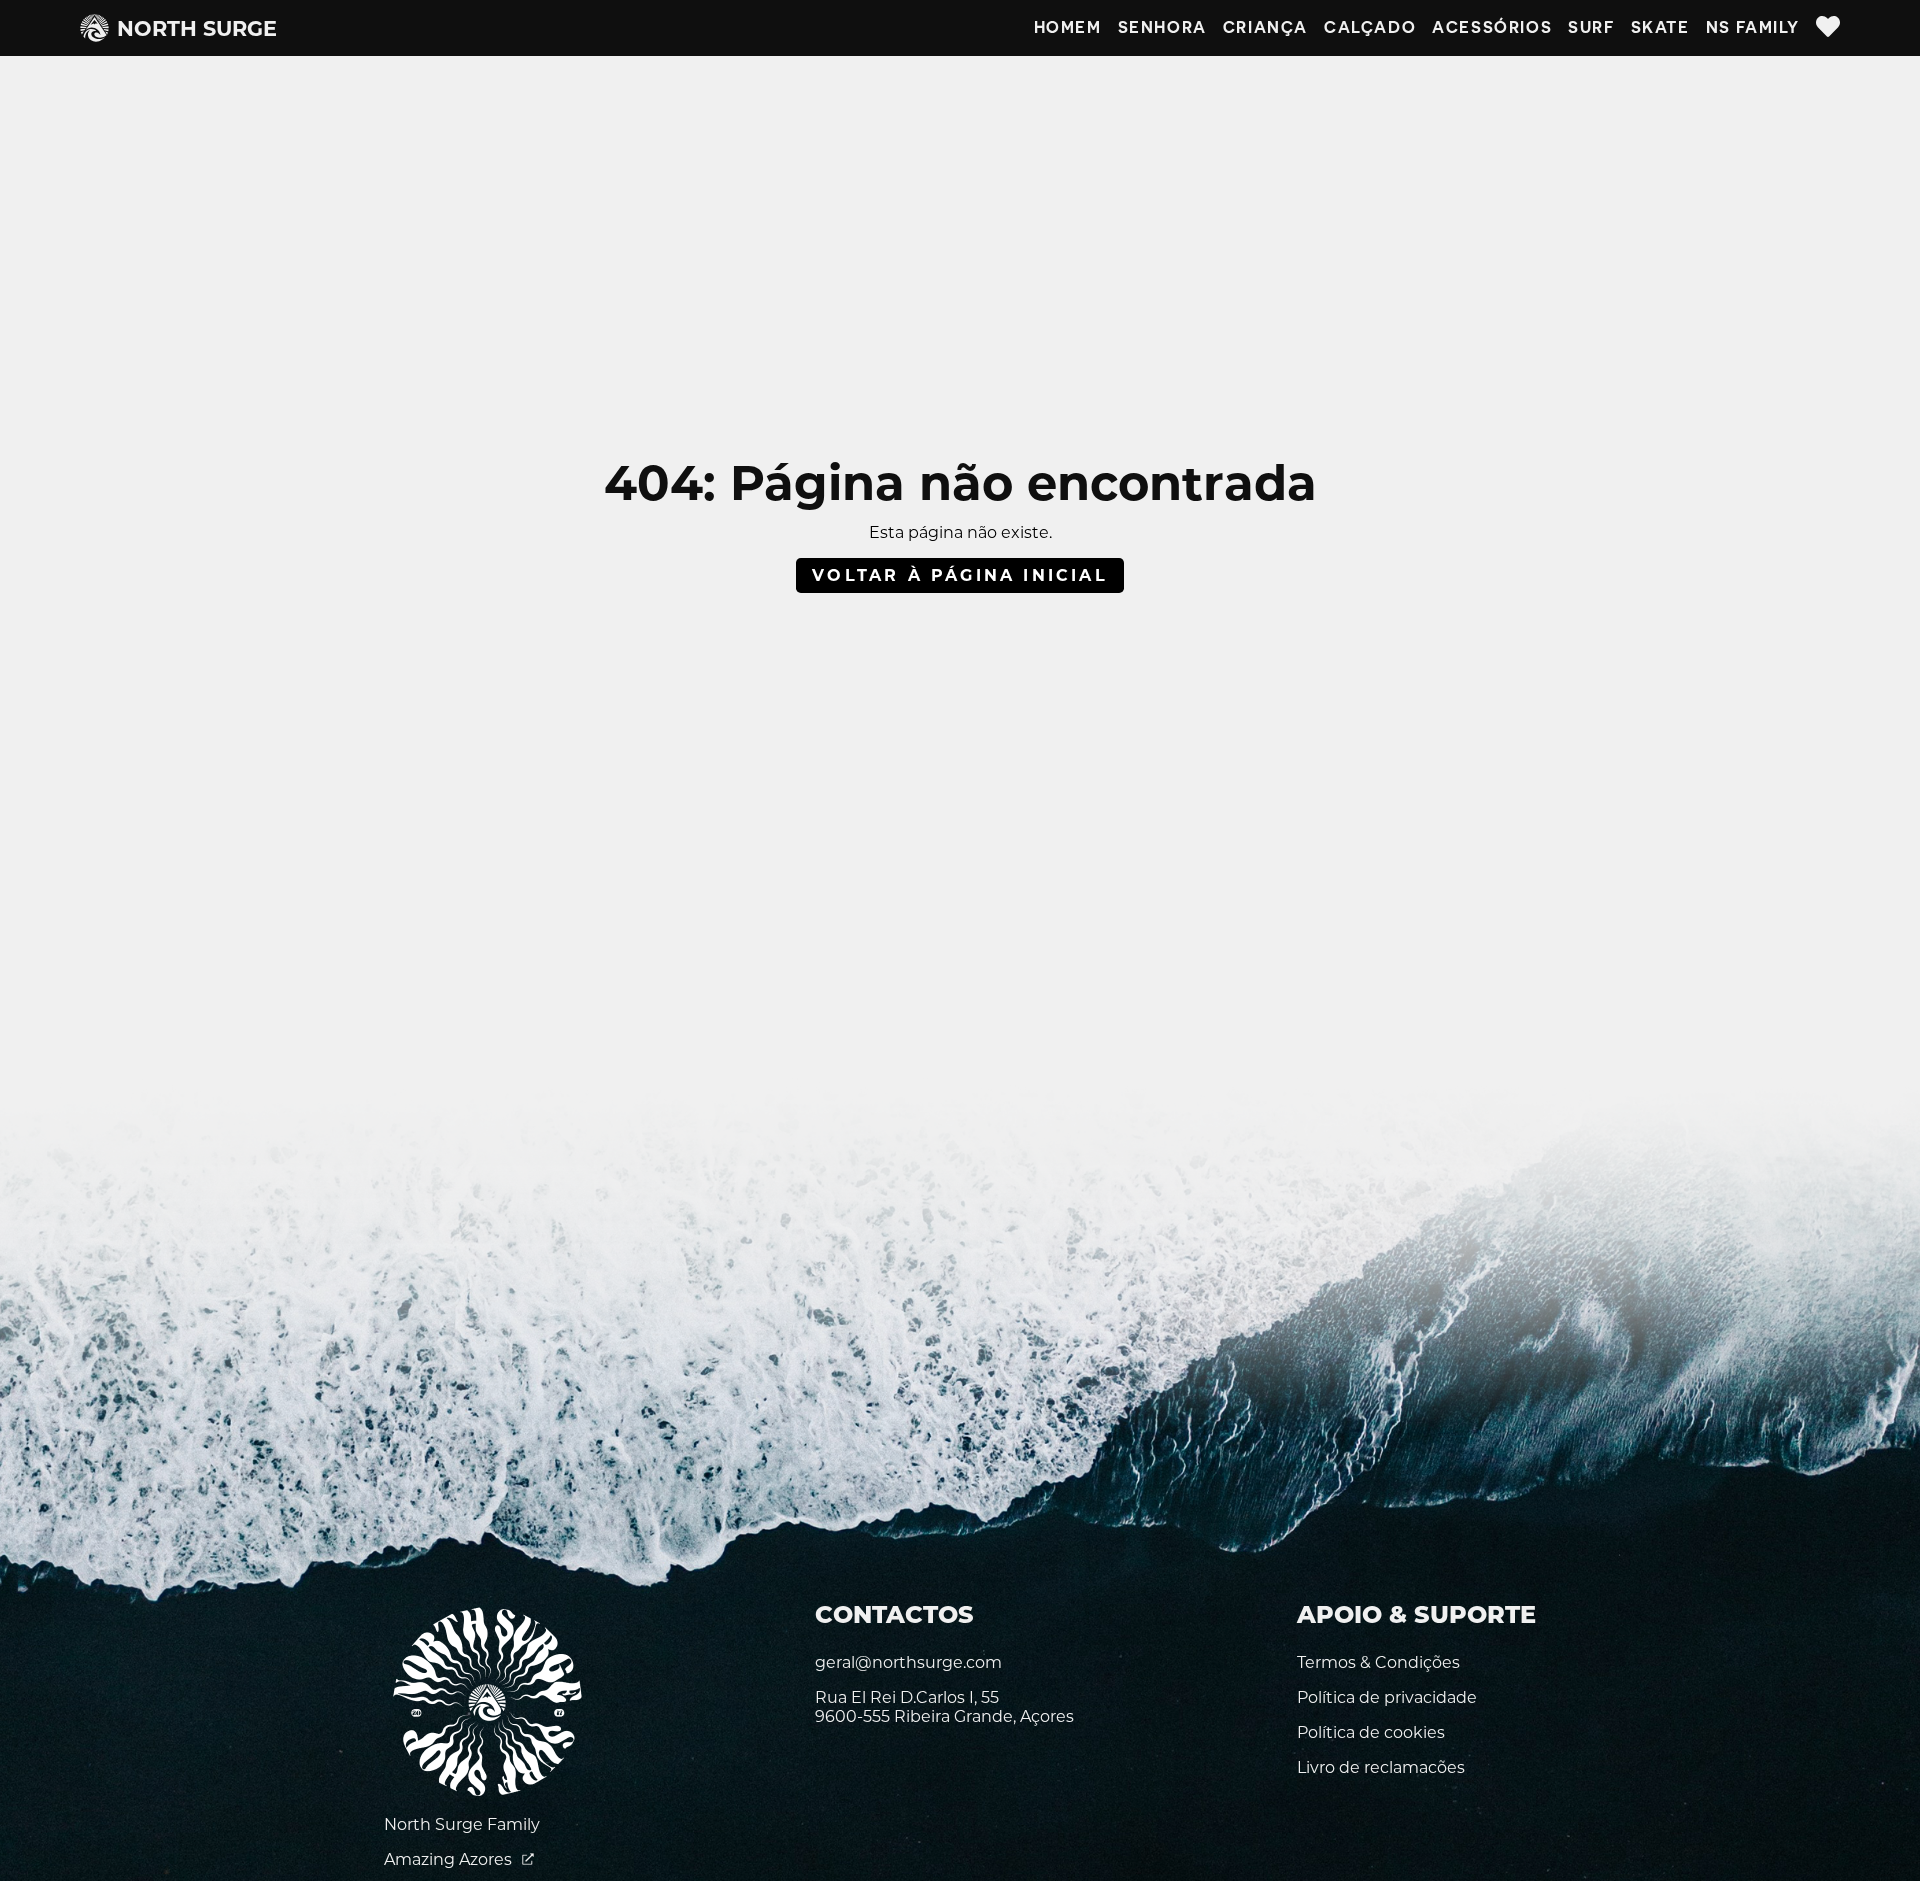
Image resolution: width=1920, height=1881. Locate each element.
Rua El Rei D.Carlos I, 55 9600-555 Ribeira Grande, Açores (944, 1707)
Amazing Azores (450, 1859)
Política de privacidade (1387, 1697)
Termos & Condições (1378, 1662)
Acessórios (1492, 27)
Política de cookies (1371, 1732)
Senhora (1162, 27)
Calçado (1370, 27)
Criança (1265, 27)
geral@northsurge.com (908, 1662)
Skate (1660, 27)
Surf (1591, 27)
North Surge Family (462, 1824)
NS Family (1753, 27)
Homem (1068, 27)
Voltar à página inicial (960, 575)
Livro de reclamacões (1381, 1767)
